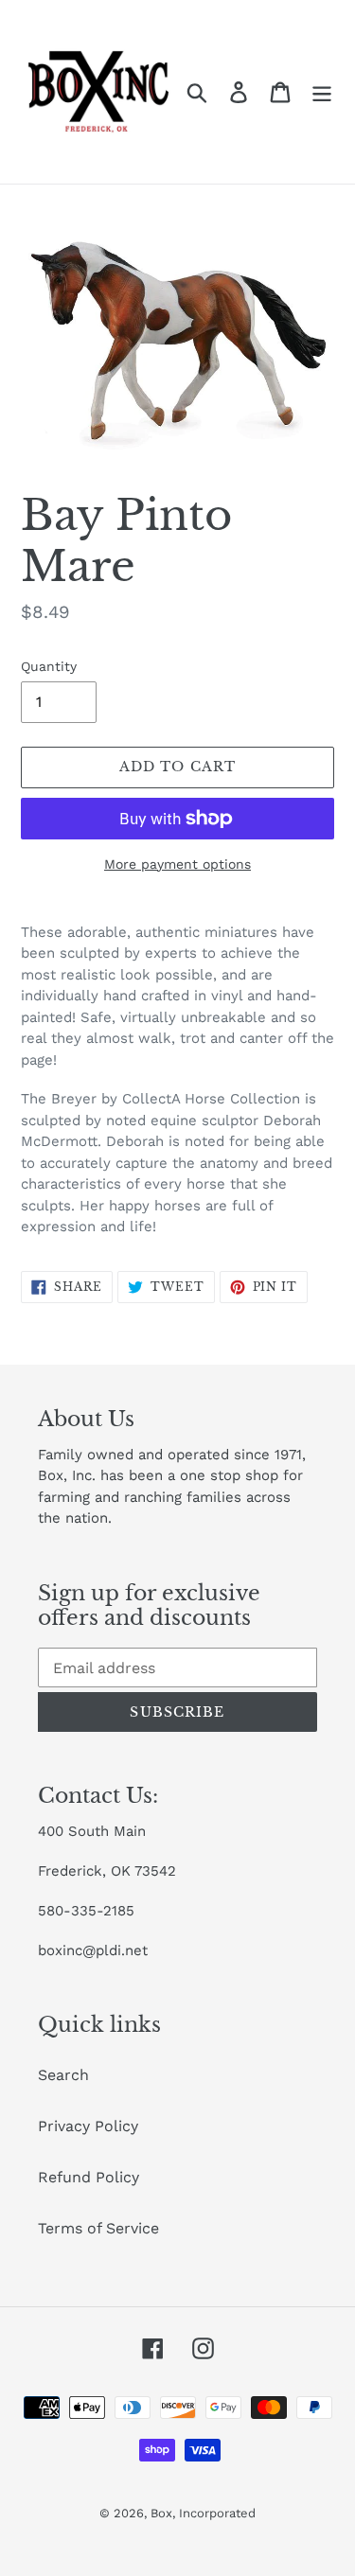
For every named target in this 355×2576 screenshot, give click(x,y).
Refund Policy (89, 2177)
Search (63, 2075)
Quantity (49, 666)
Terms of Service (98, 2228)
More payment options (177, 864)
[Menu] (322, 92)
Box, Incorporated (203, 2513)
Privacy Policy (88, 2126)
